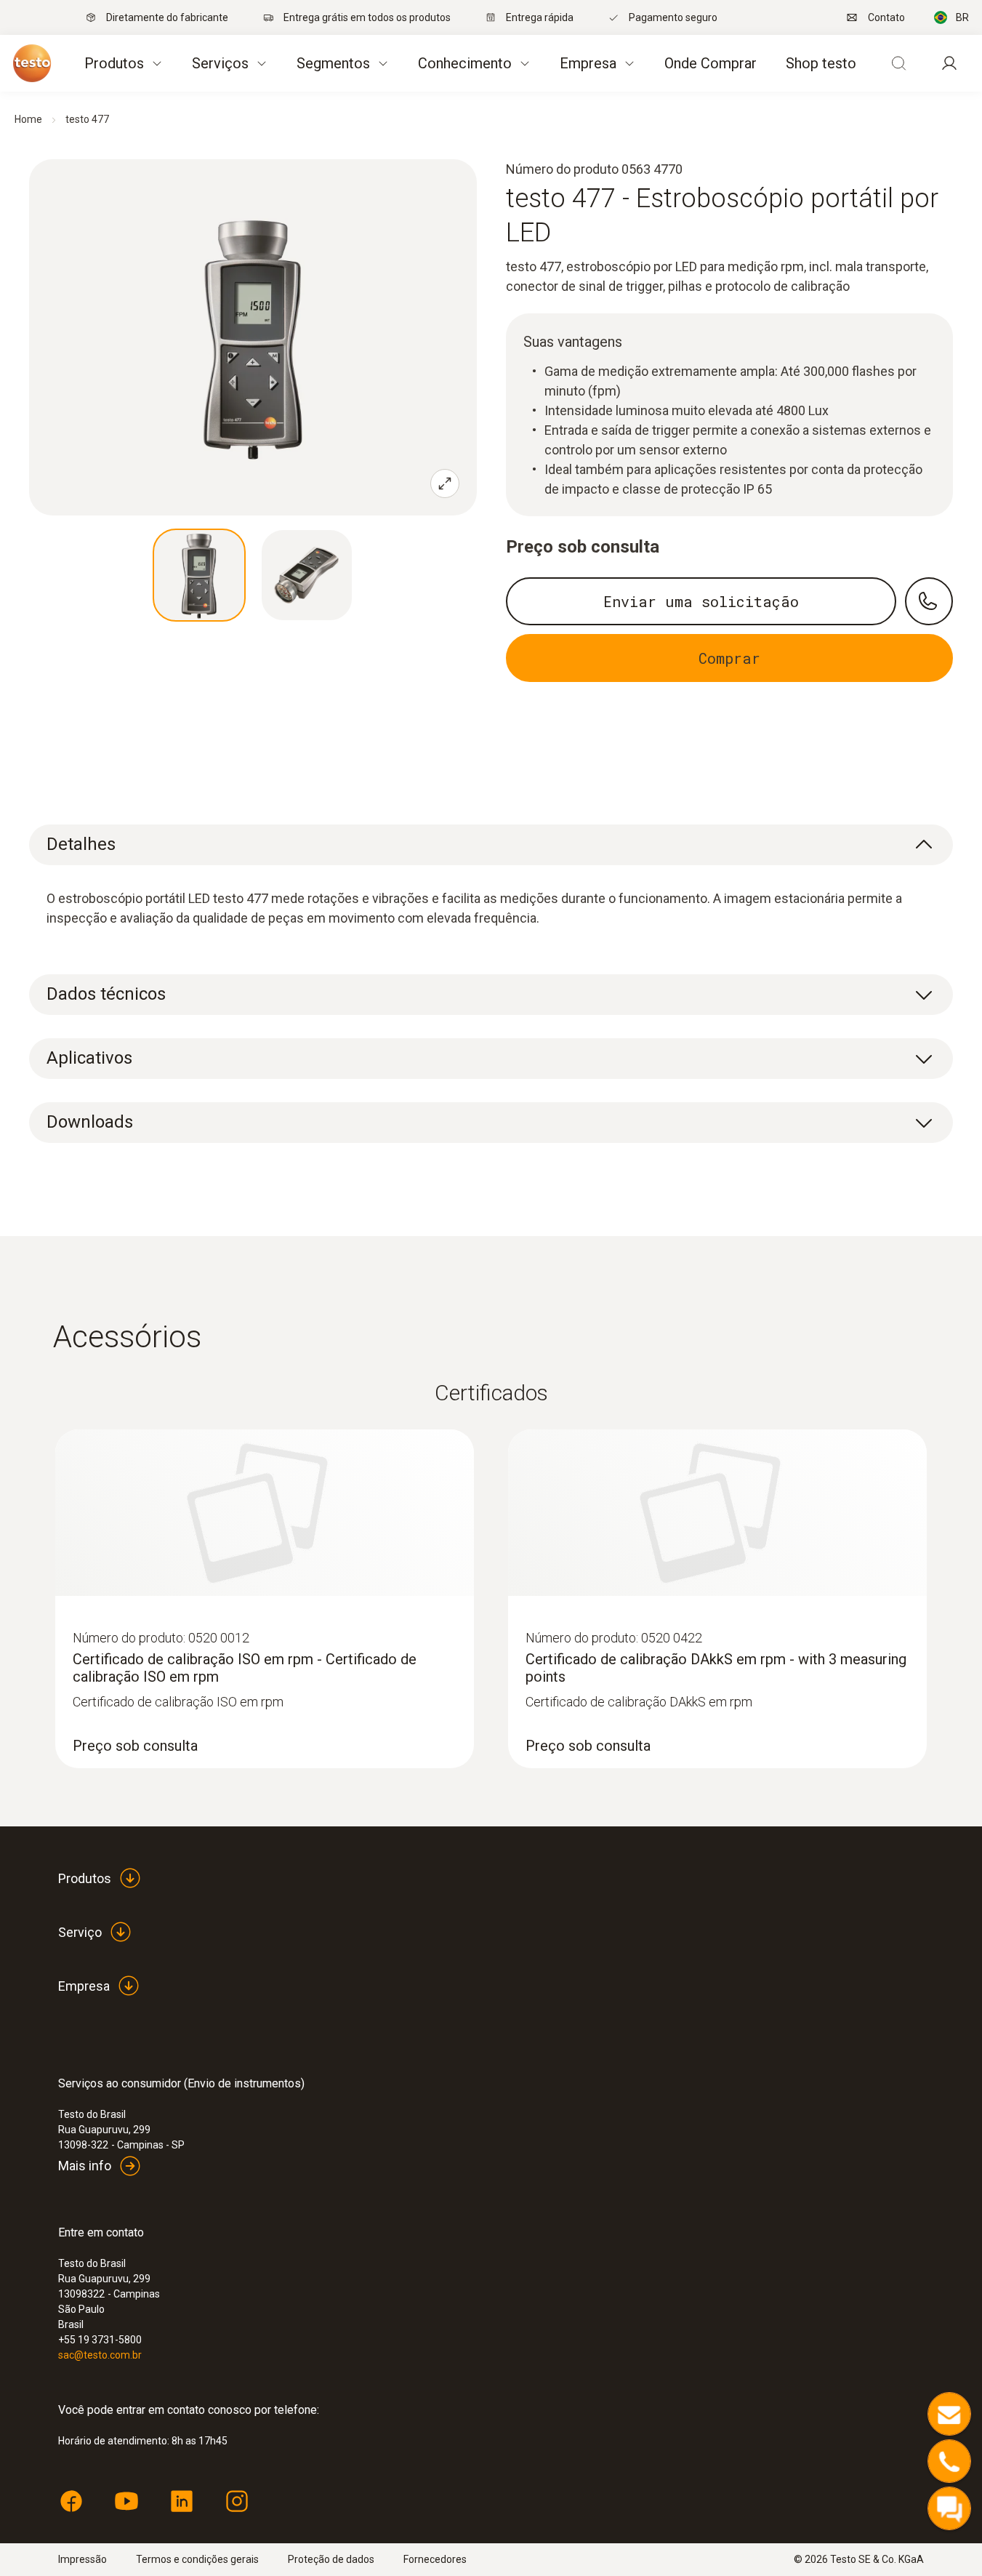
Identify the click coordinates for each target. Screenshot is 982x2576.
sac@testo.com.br (100, 2355)
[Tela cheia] (445, 483)
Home (28, 119)
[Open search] (898, 63)
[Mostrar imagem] (199, 575)
